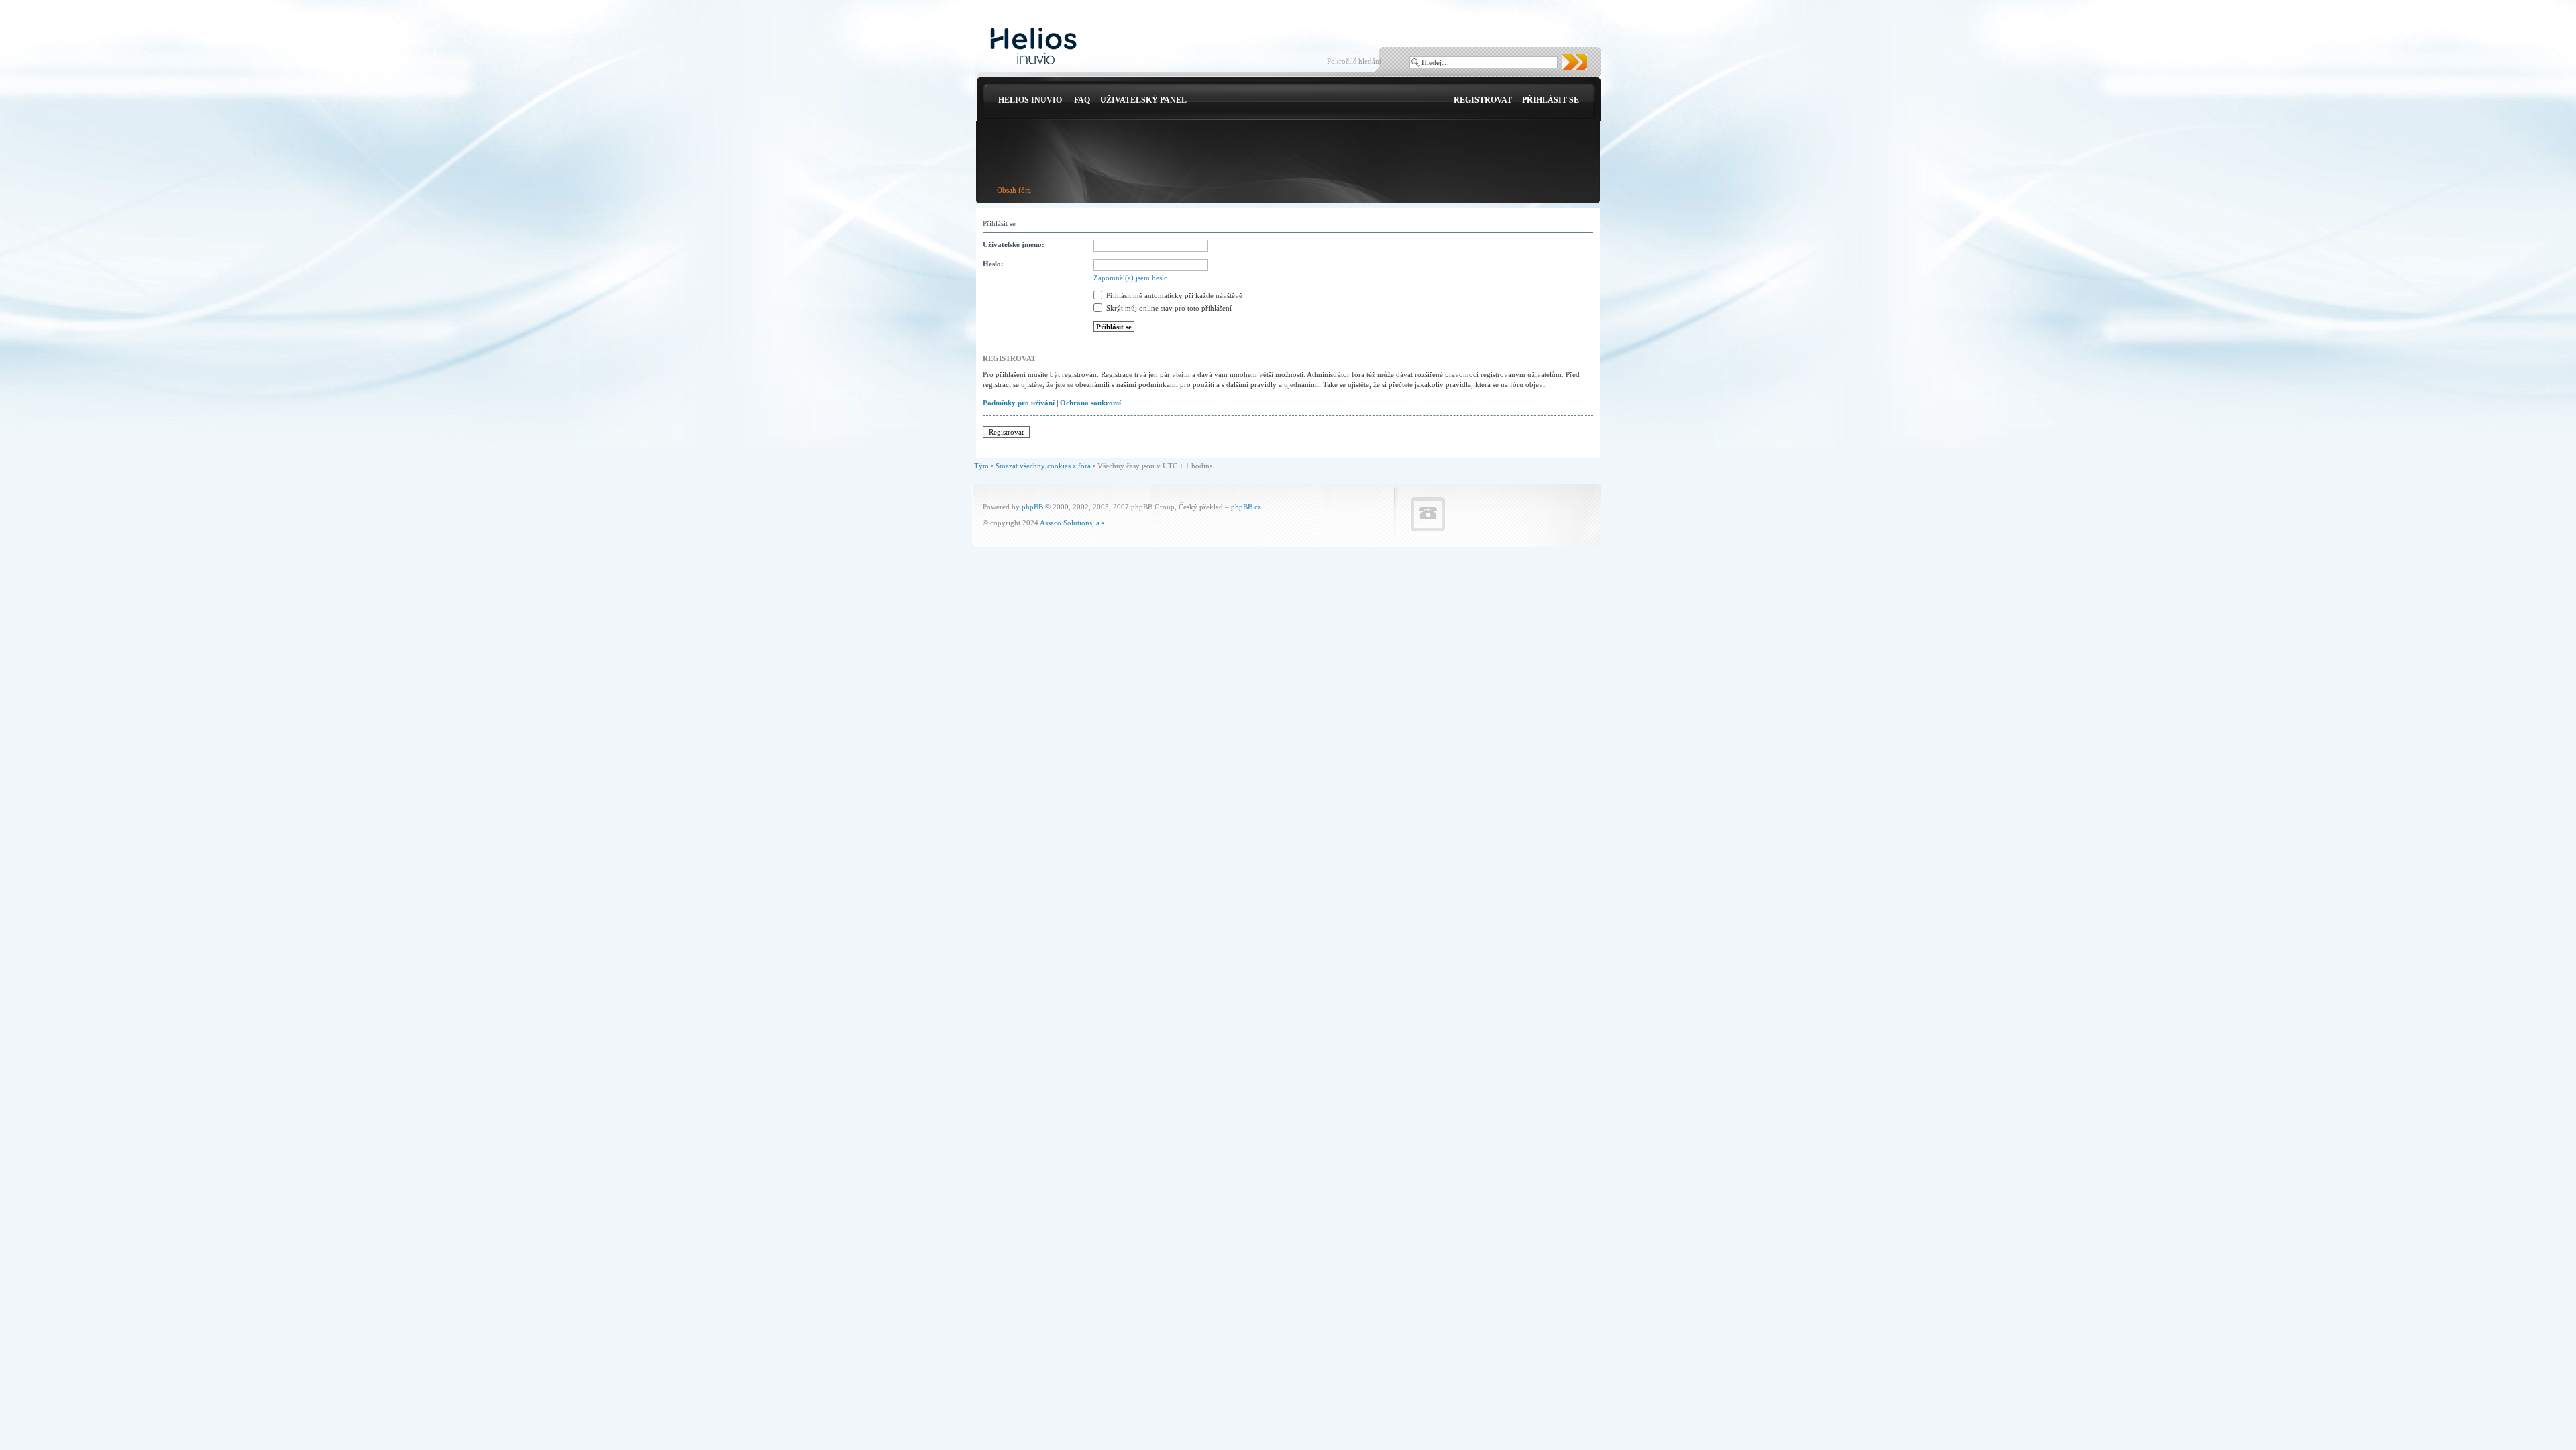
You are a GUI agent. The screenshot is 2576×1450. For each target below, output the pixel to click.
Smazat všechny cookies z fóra (1043, 466)
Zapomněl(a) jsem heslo (1131, 278)
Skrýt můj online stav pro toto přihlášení (1168, 308)
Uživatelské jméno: (1014, 244)
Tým (981, 466)
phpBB (1032, 507)
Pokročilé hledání (1354, 61)
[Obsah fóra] (1033, 47)
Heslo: (993, 264)
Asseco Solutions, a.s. (1073, 523)
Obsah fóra (1014, 190)
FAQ (1082, 100)
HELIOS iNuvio (1030, 100)
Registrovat (1483, 100)
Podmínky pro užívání (1019, 403)
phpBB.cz (1246, 507)
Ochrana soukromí (1090, 403)
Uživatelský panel (1143, 100)
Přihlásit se (1551, 100)
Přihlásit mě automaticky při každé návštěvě (1173, 295)
